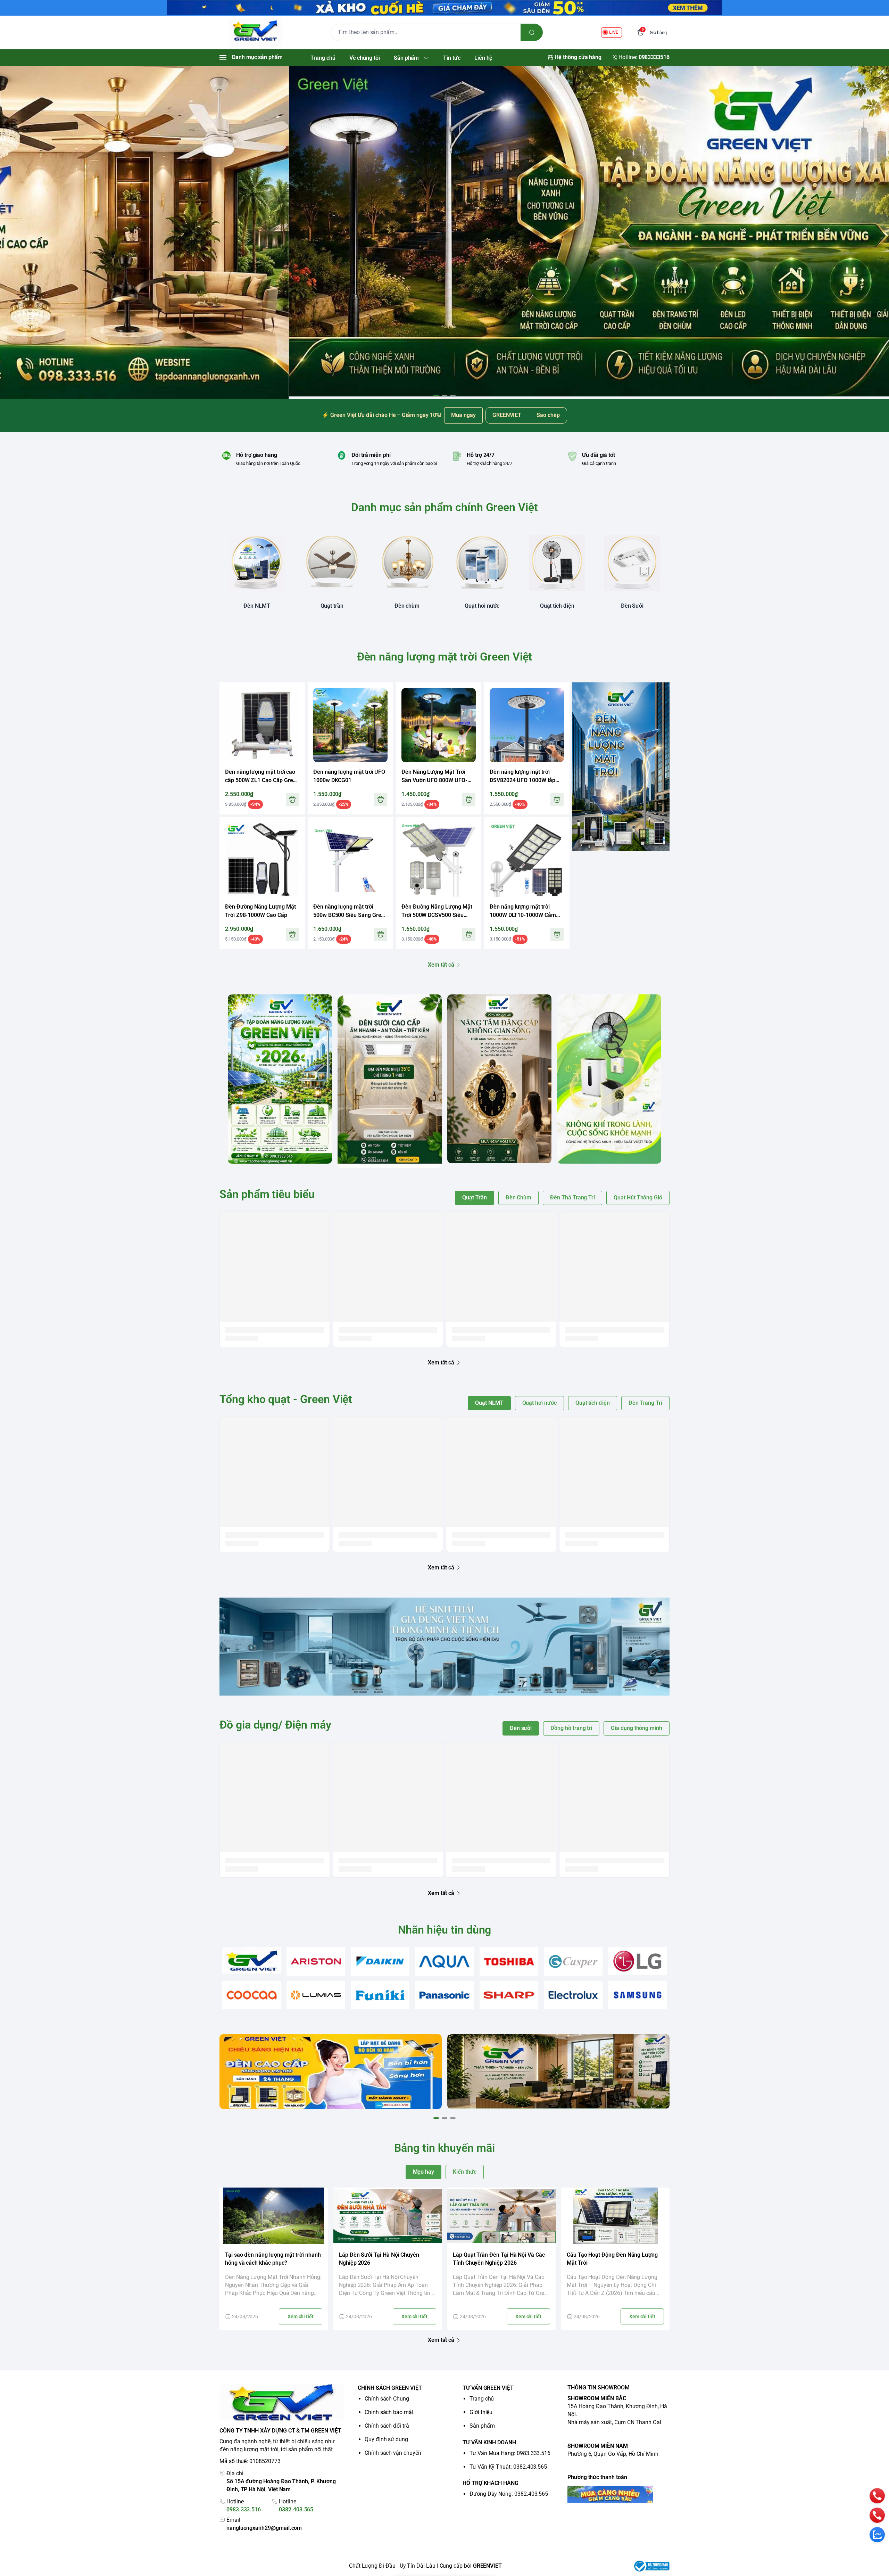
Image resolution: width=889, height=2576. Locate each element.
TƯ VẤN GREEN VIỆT (488, 2388)
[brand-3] (380, 1961)
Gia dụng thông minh (637, 1728)
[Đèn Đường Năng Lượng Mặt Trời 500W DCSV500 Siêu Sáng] (439, 860)
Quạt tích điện (593, 1403)
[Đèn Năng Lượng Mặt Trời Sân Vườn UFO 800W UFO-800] (439, 725)
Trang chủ (482, 2399)
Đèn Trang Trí (645, 1403)
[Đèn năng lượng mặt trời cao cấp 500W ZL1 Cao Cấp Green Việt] (262, 725)
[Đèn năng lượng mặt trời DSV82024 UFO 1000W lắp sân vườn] (527, 725)
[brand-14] (637, 1995)
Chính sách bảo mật (389, 2412)
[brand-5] (509, 1961)
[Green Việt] (255, 32)
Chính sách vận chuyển (393, 2453)
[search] (532, 32)
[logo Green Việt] (282, 2403)
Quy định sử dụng (386, 2439)
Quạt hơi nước (539, 1403)
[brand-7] (637, 1961)
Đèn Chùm (519, 1197)
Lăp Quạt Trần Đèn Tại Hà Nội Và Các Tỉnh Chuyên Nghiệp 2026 (499, 2259)
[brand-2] (316, 1961)
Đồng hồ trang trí (571, 1728)
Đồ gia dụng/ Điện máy (275, 1725)
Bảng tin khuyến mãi (444, 2148)
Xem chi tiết (301, 2316)
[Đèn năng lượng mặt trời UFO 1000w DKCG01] (350, 725)
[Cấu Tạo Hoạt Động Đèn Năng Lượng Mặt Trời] (615, 2216)
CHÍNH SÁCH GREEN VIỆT (390, 2388)
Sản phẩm (482, 2426)
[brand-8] (252, 1995)
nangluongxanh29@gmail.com (264, 2528)
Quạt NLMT (489, 1403)
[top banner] (444, 8)
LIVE (614, 32)
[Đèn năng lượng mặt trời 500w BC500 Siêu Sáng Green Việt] (350, 860)
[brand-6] (573, 1961)
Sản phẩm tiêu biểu (267, 1194)
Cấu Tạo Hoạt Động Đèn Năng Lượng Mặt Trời (612, 2259)
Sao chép (548, 415)
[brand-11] (444, 1995)
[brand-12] (509, 1995)
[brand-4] (444, 1961)
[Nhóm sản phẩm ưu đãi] (621, 767)
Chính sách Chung (387, 2399)
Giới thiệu (481, 2412)
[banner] (280, 1079)
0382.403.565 (296, 2509)
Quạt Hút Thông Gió (638, 1197)
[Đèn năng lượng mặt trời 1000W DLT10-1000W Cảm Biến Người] (527, 860)
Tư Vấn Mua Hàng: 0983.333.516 (510, 2453)
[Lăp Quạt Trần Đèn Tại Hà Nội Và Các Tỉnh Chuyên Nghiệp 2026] (501, 2216)
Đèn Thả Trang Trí (572, 1197)
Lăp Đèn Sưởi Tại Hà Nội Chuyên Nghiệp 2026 (379, 2259)
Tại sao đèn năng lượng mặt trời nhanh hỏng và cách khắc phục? (273, 2259)
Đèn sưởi (521, 1728)
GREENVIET (487, 2566)
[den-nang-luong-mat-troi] (444, 231)
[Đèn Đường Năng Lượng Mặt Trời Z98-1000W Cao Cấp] (262, 860)
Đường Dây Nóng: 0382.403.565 (509, 2494)
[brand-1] (252, 1960)
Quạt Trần (474, 1197)
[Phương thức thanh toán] (618, 2494)
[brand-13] (573, 1995)
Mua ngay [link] (463, 415)
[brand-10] (380, 1995)
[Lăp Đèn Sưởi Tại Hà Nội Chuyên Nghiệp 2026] (388, 2216)
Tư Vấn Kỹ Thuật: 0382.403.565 (508, 2467)
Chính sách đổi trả (387, 2426)
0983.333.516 (244, 2509)
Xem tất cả (441, 965)
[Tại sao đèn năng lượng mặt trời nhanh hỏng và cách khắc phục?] (274, 2216)
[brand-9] (316, 1995)
